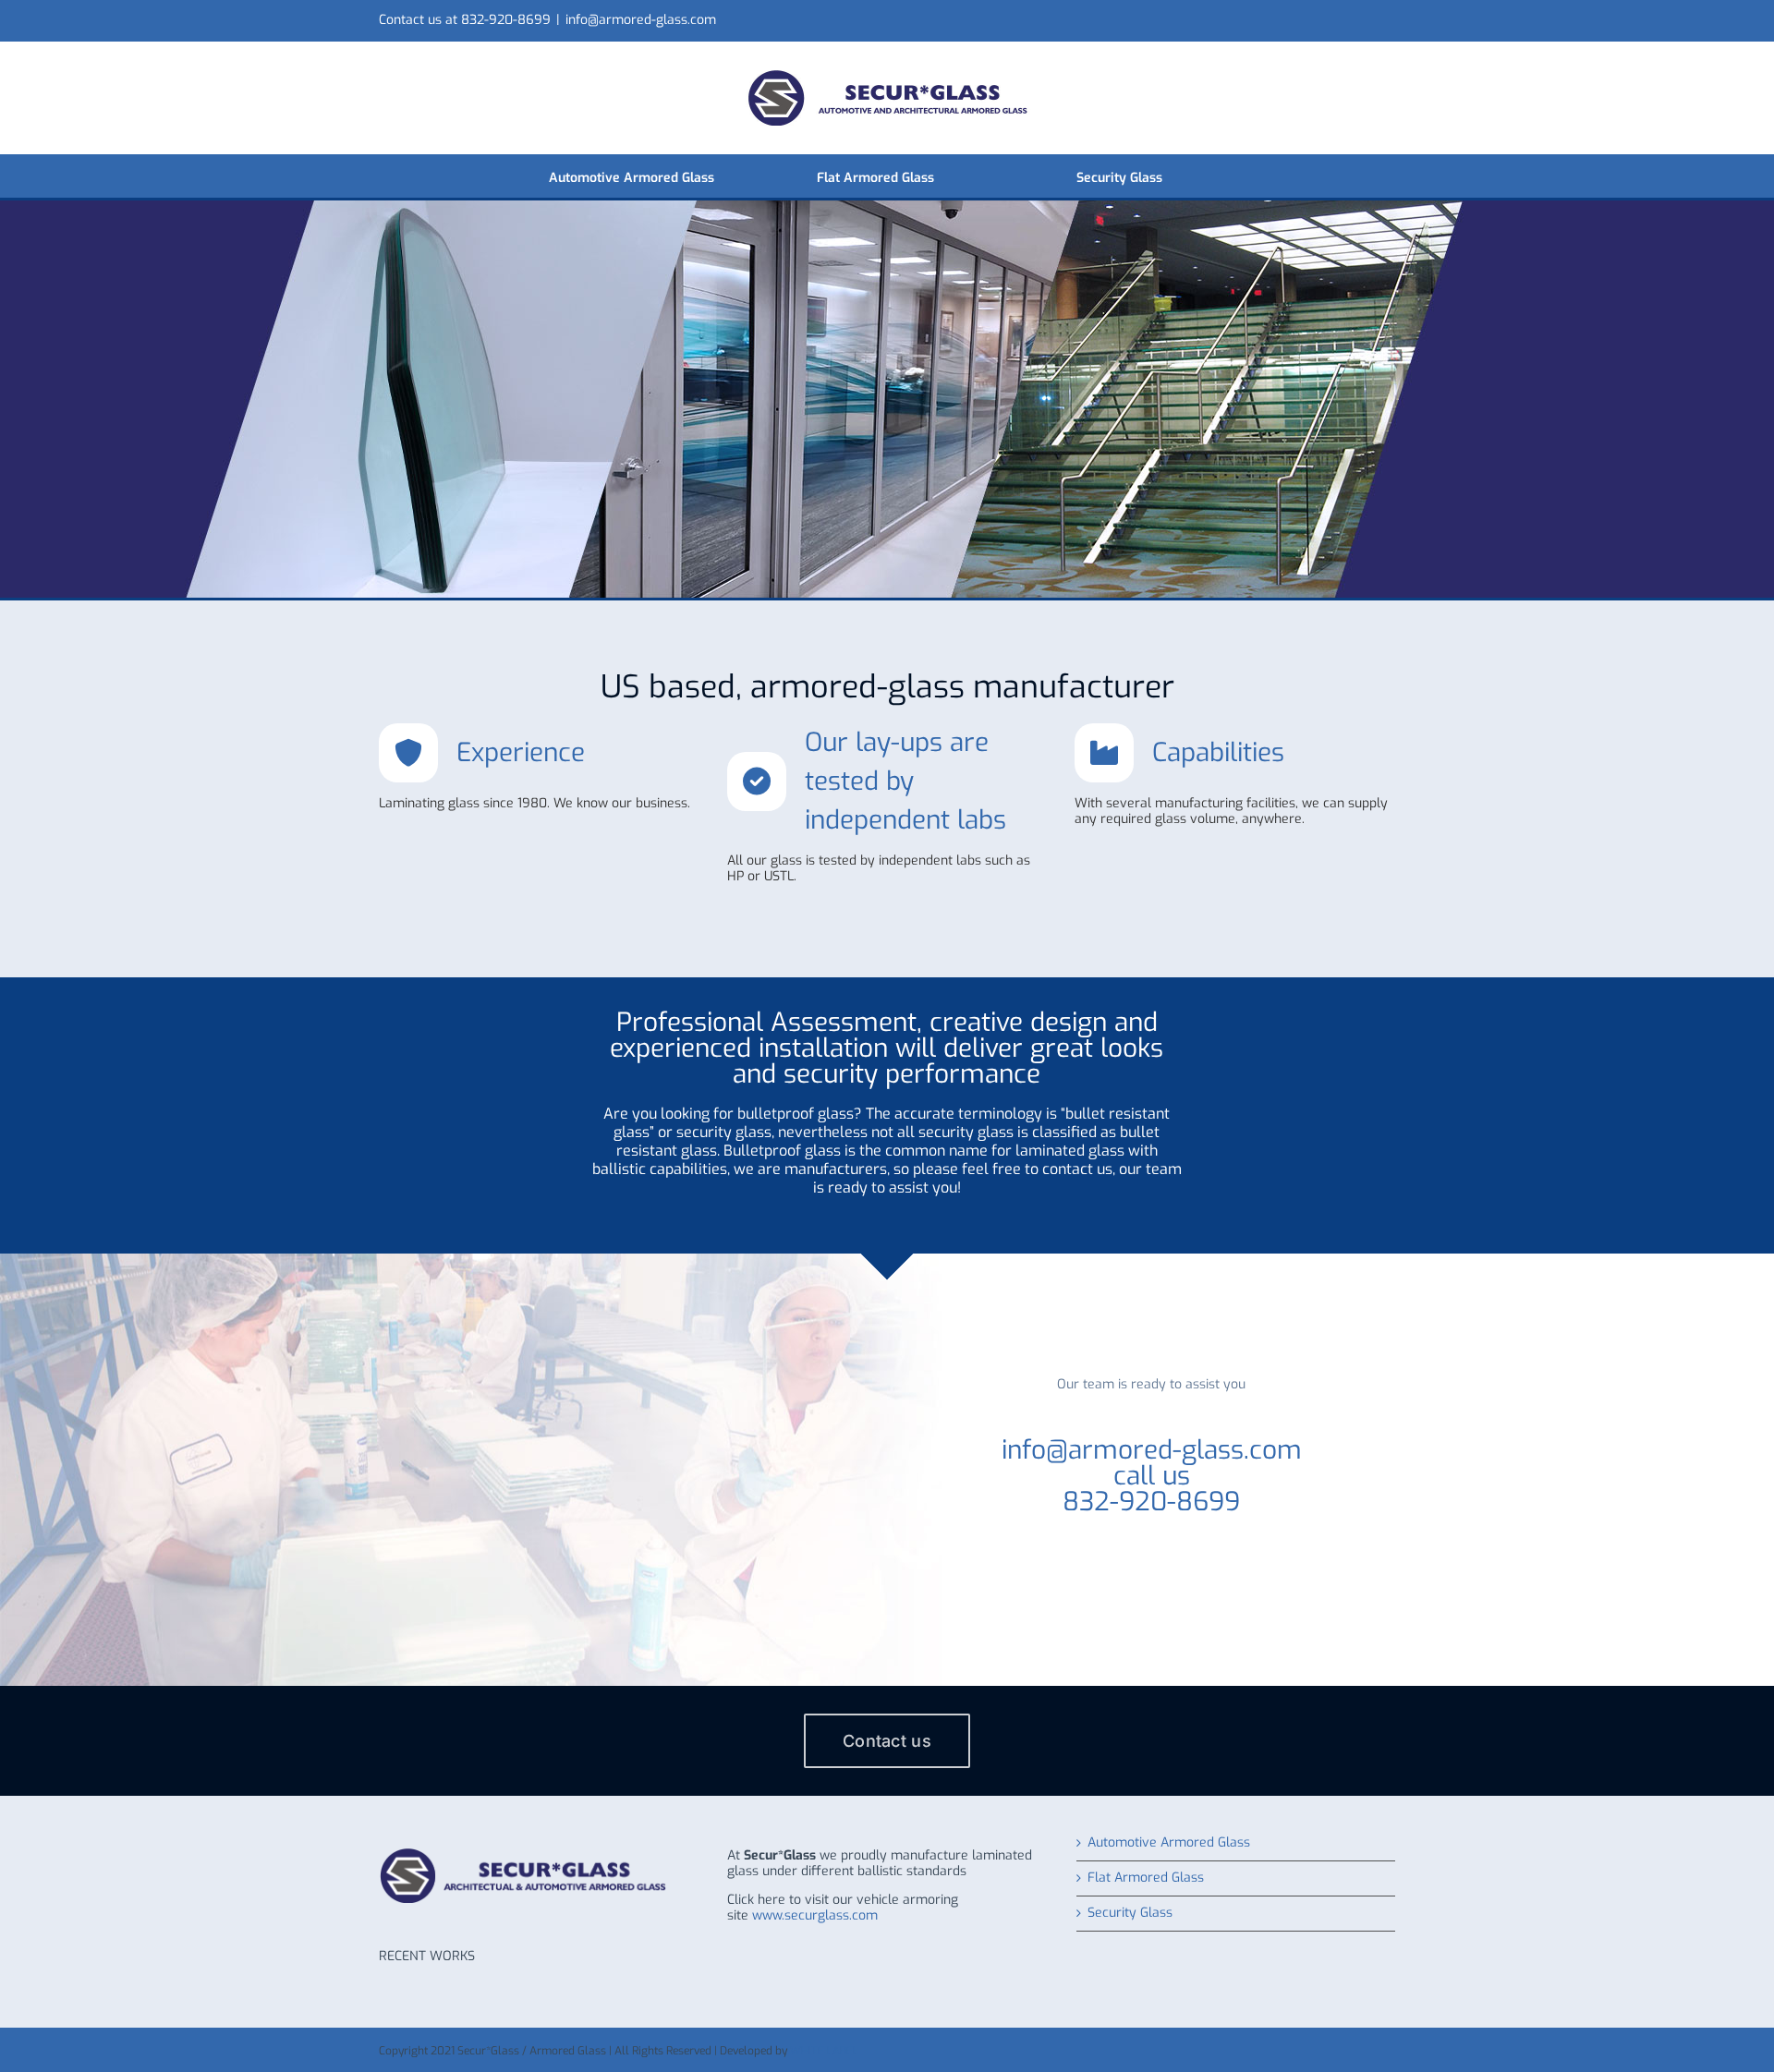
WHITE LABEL (824, 2051)
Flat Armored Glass (1146, 1878)
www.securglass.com (815, 1915)
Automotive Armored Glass (1169, 1843)
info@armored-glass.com (641, 20)
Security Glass (1130, 1914)
